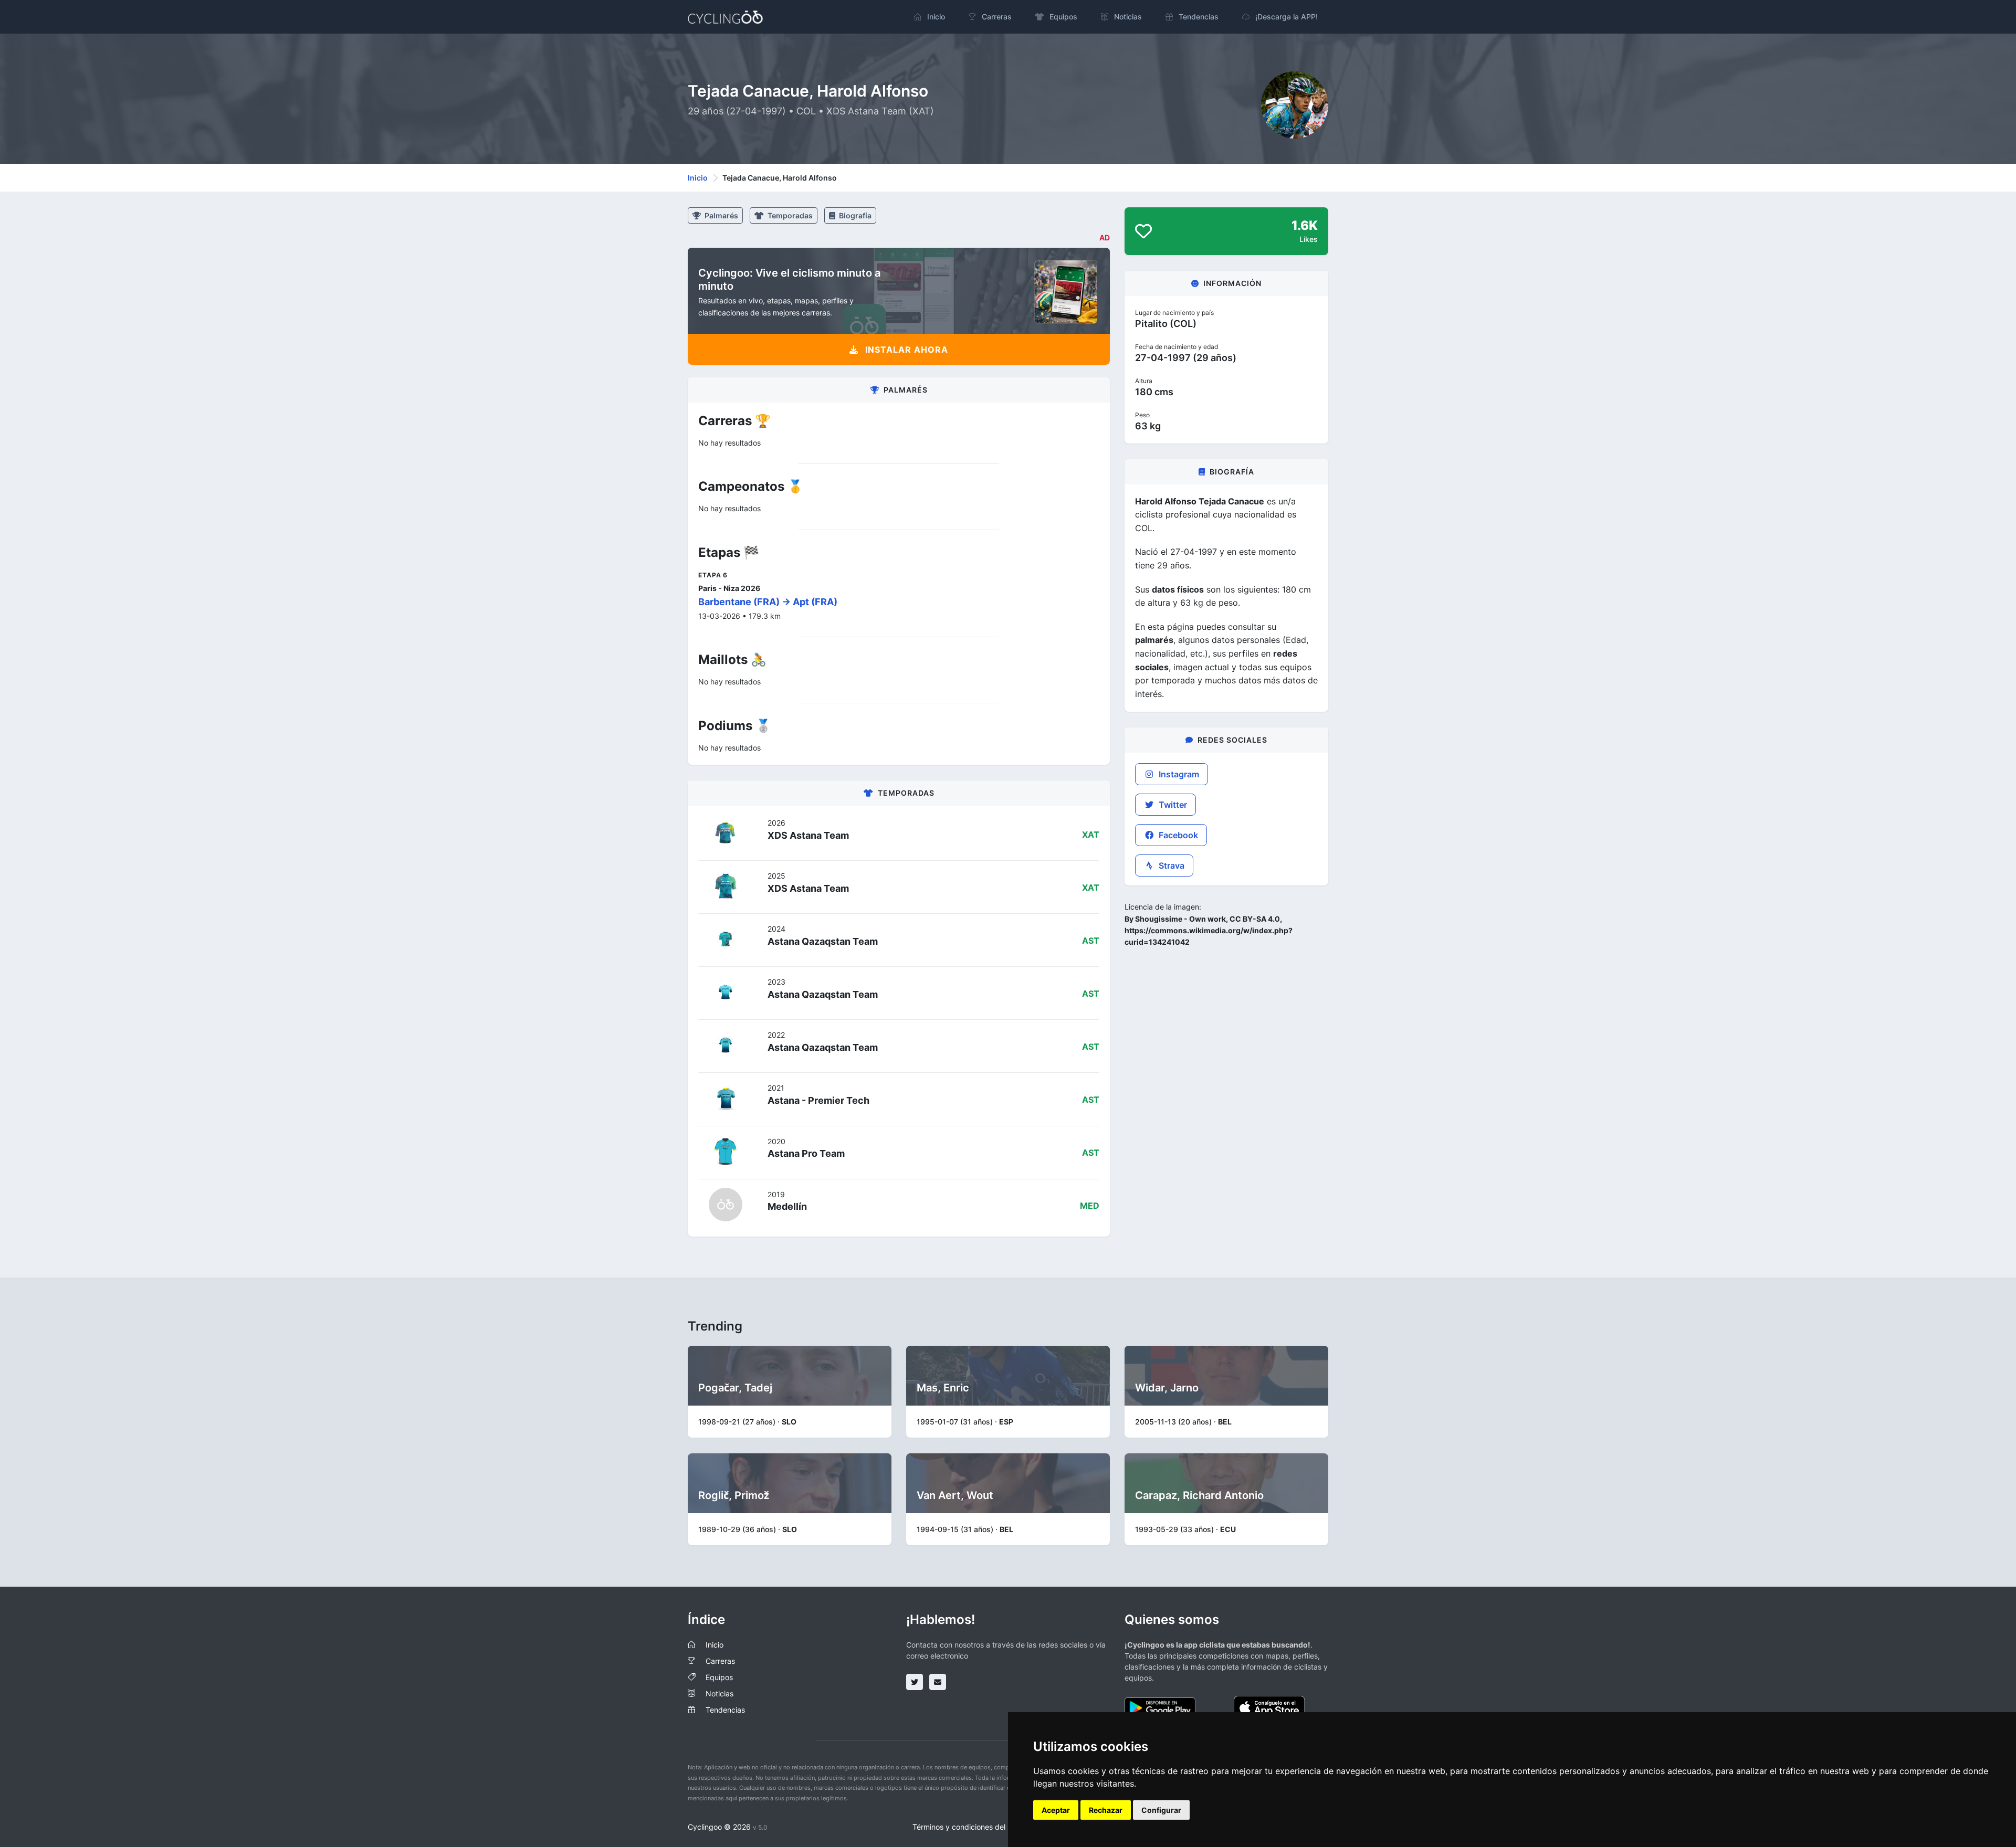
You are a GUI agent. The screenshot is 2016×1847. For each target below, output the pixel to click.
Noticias (720, 1693)
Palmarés (721, 215)
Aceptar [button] (1056, 1810)
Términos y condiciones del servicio (973, 1827)
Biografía (854, 215)
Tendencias (725, 1710)
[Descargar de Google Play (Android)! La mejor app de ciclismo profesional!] (1160, 1707)
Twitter (1172, 805)
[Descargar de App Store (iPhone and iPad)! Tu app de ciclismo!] (1269, 1707)
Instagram (1178, 774)
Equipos (719, 1677)
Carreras (720, 1661)
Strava (1170, 866)
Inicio (698, 178)
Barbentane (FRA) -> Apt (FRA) (768, 602)
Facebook (1177, 835)
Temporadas (789, 215)
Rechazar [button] (1106, 1810)
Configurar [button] (1161, 1810)
